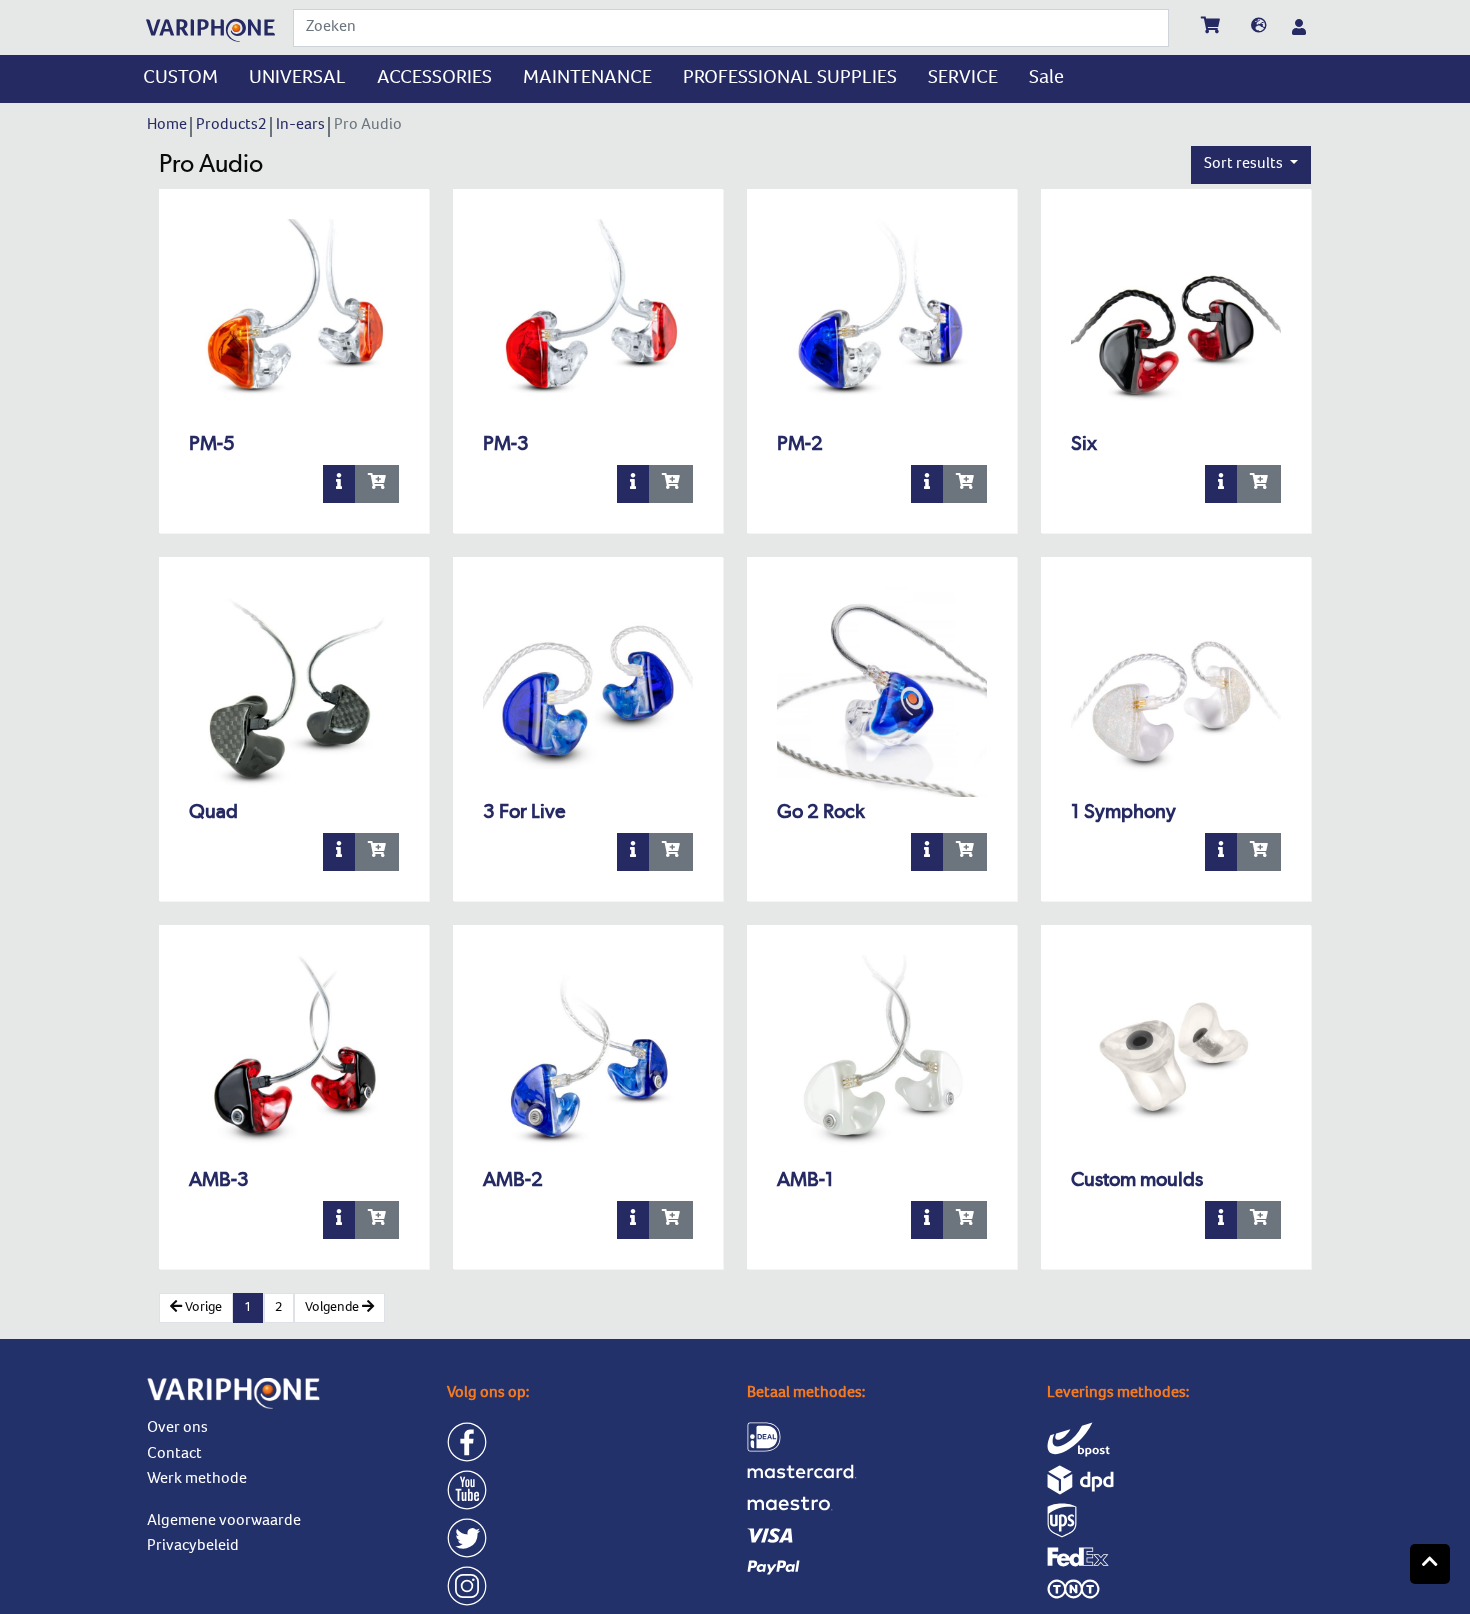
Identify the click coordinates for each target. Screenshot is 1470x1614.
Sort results (1245, 165)
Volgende (333, 1308)
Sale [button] (1046, 79)
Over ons (177, 1429)
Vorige (202, 1308)
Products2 (233, 126)
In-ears (302, 126)
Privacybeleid (193, 1547)
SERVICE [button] (963, 79)
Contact (174, 1455)
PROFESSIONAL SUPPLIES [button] (790, 79)
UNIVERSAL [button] (297, 79)
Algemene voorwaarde (224, 1522)
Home (168, 126)
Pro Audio (369, 126)
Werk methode (197, 1480)
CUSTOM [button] (180, 79)
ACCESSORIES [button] (434, 79)
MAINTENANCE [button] (587, 79)
